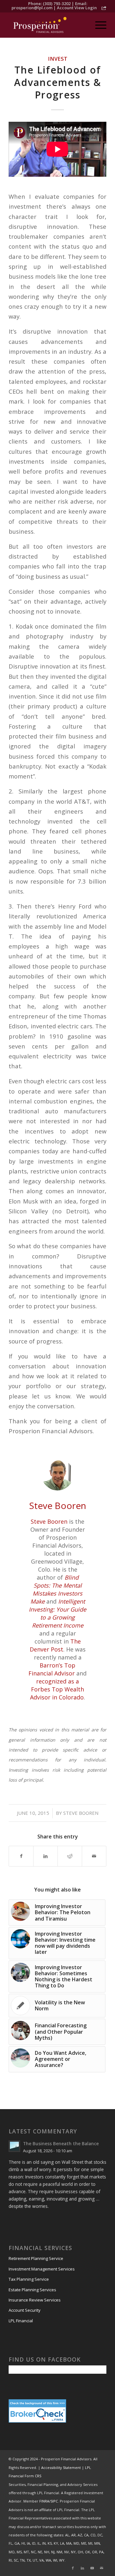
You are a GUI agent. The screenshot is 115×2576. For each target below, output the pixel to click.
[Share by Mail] (94, 1856)
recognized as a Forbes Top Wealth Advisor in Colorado (57, 1689)
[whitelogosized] (48, 25)
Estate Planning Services (32, 2290)
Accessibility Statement (61, 2468)
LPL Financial (21, 2321)
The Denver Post (55, 1645)
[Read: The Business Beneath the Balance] (14, 2146)
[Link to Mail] (102, 2568)
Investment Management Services (42, 2269)
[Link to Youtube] (92, 2568)
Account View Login (77, 8)
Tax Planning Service (29, 2279)
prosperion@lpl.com (32, 8)
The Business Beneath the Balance (61, 2143)
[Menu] (98, 25)
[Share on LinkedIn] (46, 1856)
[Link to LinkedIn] (82, 2568)
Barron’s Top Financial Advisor (52, 1669)
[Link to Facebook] (73, 2568)
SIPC (54, 2501)
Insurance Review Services (35, 2300)
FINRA (44, 2501)
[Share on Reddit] (70, 1856)
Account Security (25, 2310)
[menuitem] (98, 25)
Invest (58, 59)
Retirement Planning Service (36, 2258)
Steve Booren (49, 1521)
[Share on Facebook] (21, 1856)
